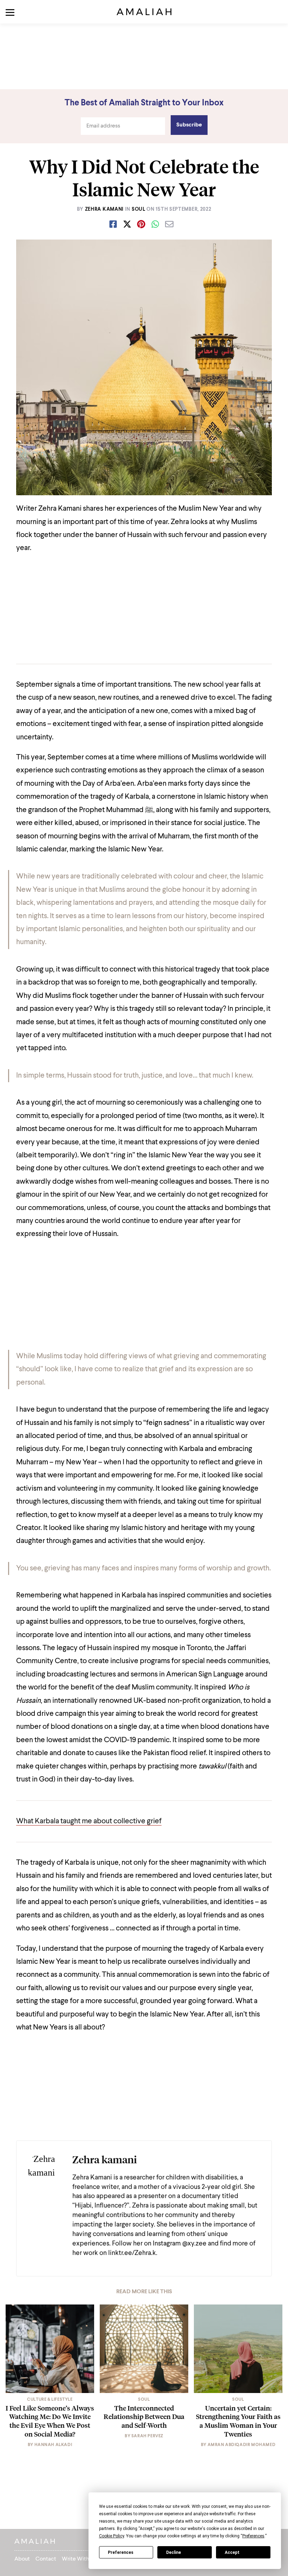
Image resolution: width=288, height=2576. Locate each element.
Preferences (121, 2552)
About (22, 2559)
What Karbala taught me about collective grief (89, 1821)
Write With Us (79, 2559)
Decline (174, 2552)
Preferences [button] (253, 2536)
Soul (139, 209)
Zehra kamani (104, 209)
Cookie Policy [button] (112, 2536)
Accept (232, 2552)
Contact (46, 2559)
